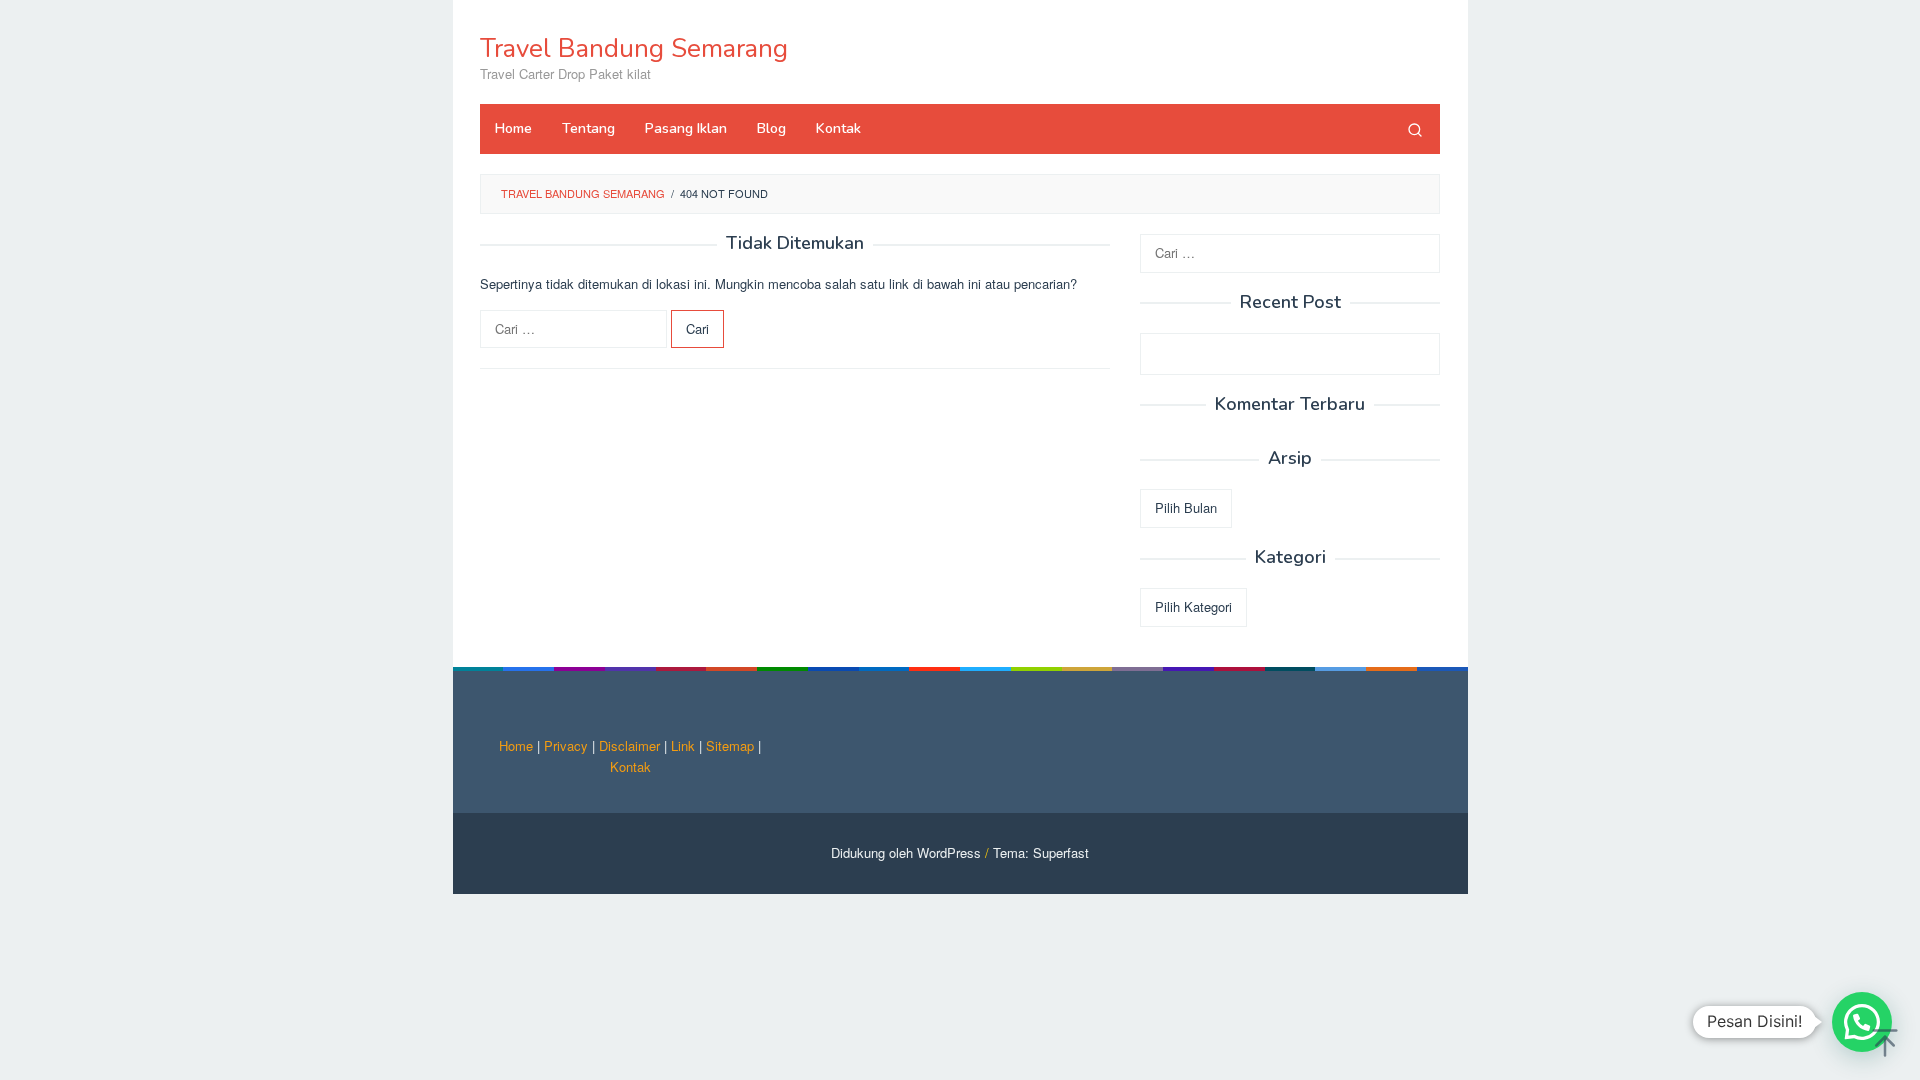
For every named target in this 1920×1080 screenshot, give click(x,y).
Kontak (630, 766)
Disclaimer (629, 745)
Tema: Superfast (1041, 852)
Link (683, 745)
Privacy (566, 745)
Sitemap (730, 745)
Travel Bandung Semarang (634, 48)
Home (516, 745)
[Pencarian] (1415, 129)
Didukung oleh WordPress (906, 852)
